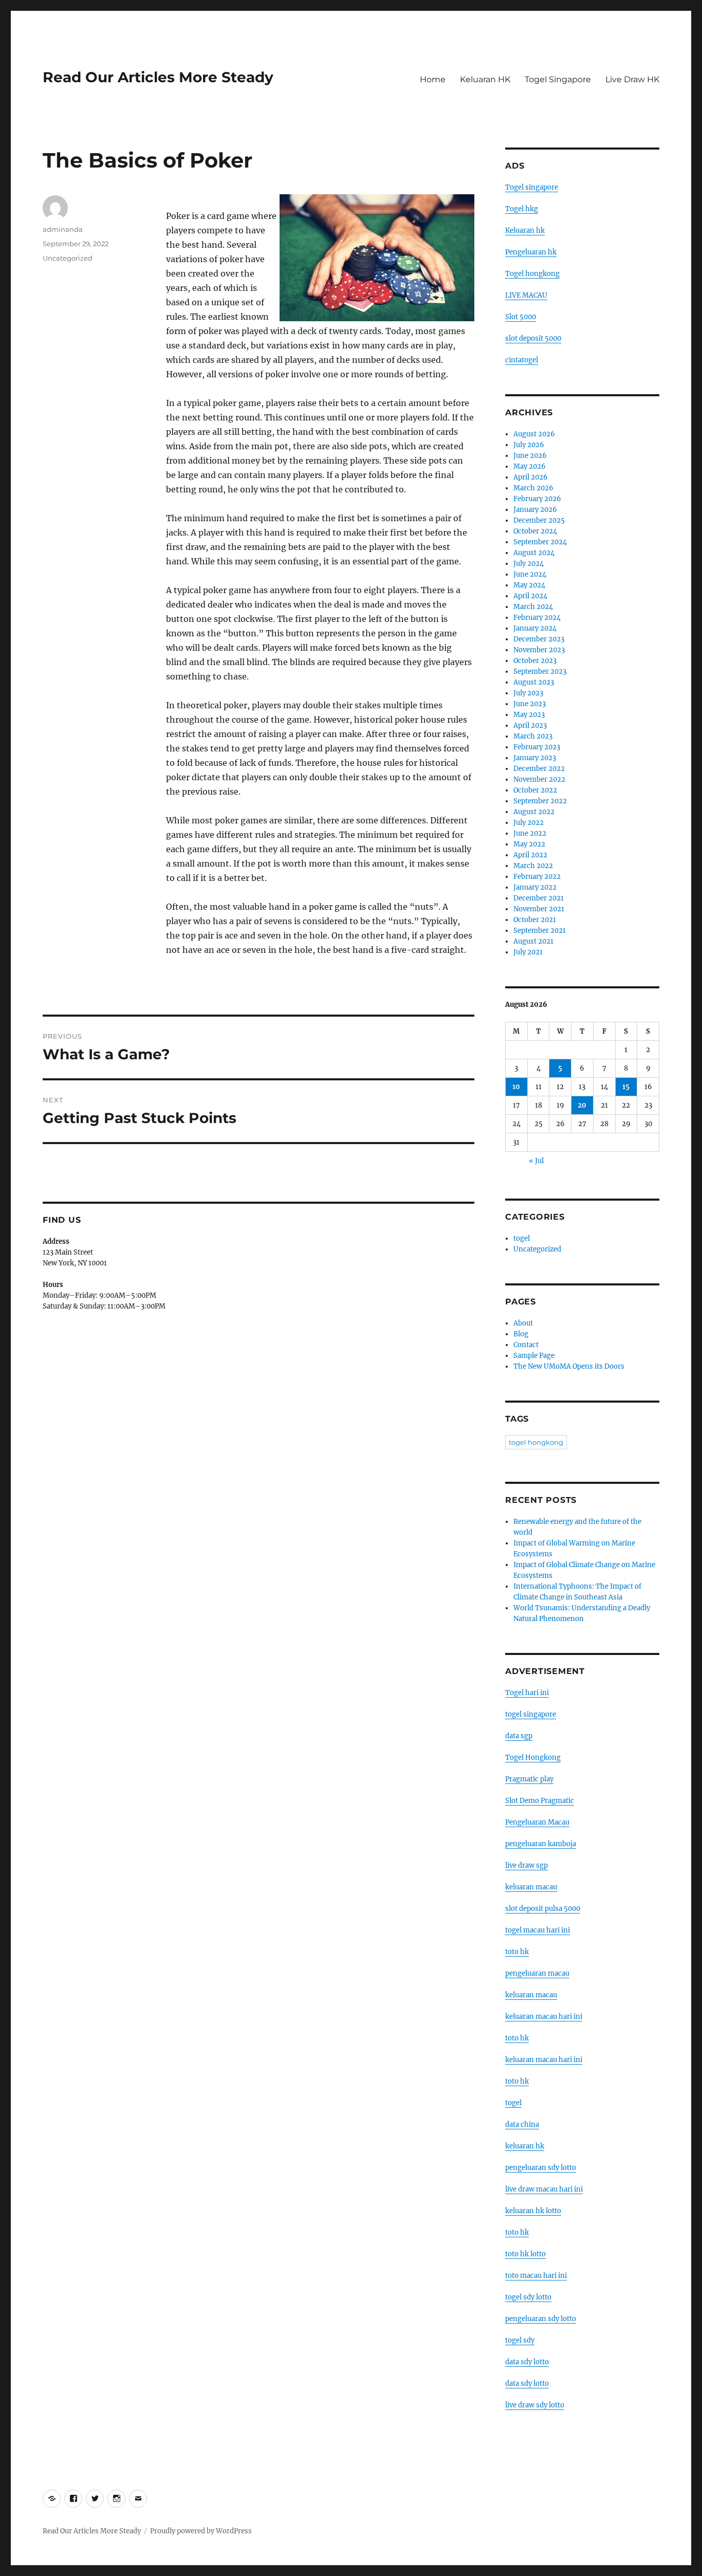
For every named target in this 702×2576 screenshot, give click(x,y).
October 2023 (535, 661)
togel (522, 1238)
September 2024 (540, 542)
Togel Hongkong (533, 1758)
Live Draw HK (632, 79)
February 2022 (537, 877)
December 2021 (539, 898)
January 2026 (535, 510)
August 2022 (534, 812)
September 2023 (540, 671)
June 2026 (530, 456)
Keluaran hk (525, 231)
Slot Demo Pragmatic (540, 1801)
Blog (521, 1334)
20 (582, 1105)
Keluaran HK (485, 79)
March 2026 (533, 488)
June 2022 (530, 833)
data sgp (519, 1736)
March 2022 (533, 866)
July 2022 (529, 823)
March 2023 (533, 736)
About (523, 1323)
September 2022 (540, 801)
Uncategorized (68, 258)
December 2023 (539, 639)
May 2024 (529, 585)
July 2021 (528, 952)
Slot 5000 (521, 317)
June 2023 (530, 704)
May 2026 (530, 466)
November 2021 (539, 909)
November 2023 (539, 650)
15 (626, 1087)
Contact (526, 1345)
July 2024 (529, 564)
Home (433, 79)
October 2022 (535, 790)
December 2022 (539, 769)
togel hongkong (536, 1442)
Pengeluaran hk (531, 252)
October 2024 (535, 531)
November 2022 (539, 779)
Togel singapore (532, 187)
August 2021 (533, 941)
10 (516, 1087)
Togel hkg (522, 209)
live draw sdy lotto (535, 2405)
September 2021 (540, 931)
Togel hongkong (532, 274)
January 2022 (535, 887)
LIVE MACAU (526, 295)
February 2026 (537, 499)
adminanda (63, 229)
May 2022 (529, 844)
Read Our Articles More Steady (158, 77)
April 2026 (531, 477)
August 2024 (534, 553)
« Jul (536, 1161)
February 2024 (537, 618)
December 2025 (539, 520)
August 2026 (534, 434)
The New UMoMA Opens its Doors (569, 1366)
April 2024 (530, 596)
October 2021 (535, 920)
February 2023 (537, 747)
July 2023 (528, 693)
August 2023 (534, 682)
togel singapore (531, 1714)
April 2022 (530, 855)
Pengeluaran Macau (537, 1822)
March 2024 (533, 607)
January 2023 (535, 758)
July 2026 (529, 445)
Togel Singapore (558, 79)
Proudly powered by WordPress (201, 2531)
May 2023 (529, 715)
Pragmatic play (529, 1779)
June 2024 (530, 574)
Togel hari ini (527, 1693)
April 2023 (530, 725)
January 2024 (535, 628)
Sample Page (534, 1356)
